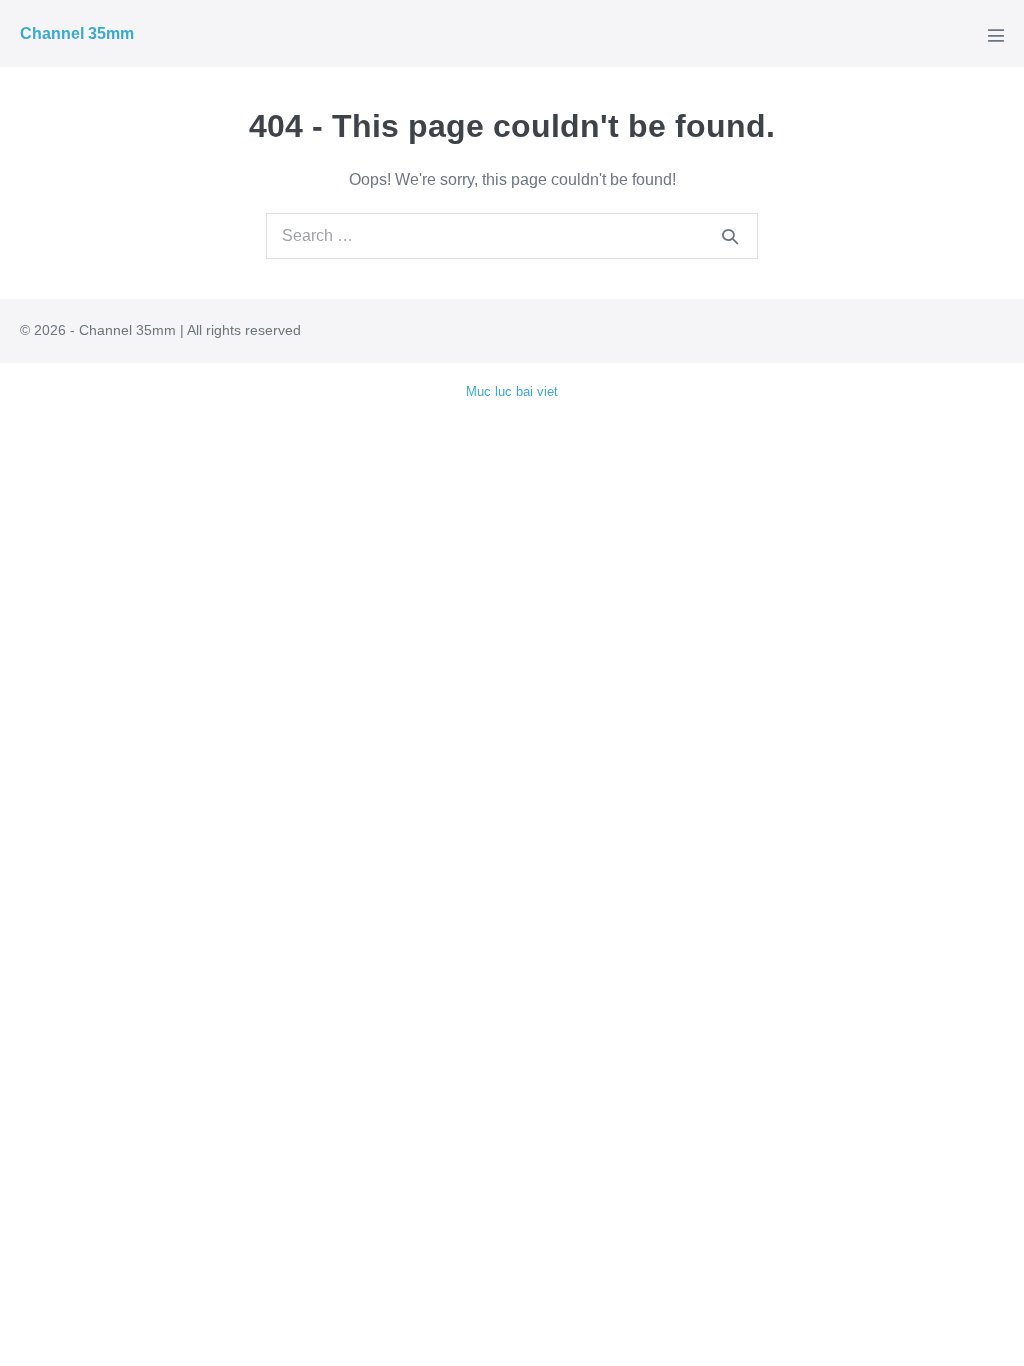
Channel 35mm (77, 33)
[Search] (730, 236)
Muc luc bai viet (512, 391)
